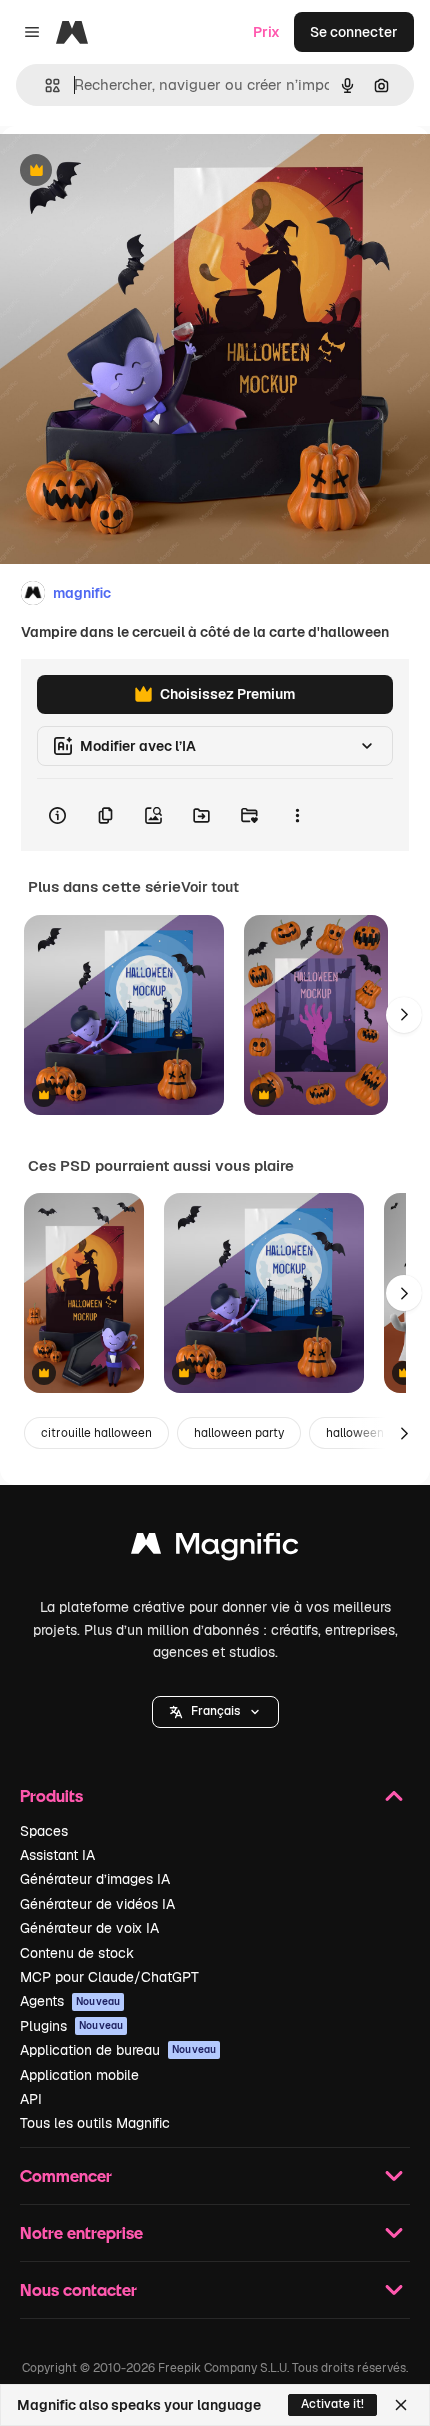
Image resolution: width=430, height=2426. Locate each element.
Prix (266, 32)
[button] (215, 1712)
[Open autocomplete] (44, 85)
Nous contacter (78, 2289)
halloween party (239, 1433)
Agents (70, 2001)
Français (215, 1711)
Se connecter (354, 32)
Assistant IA (57, 1855)
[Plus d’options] (297, 815)
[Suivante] (404, 1015)
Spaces (44, 1831)
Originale (132, 171)
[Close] (401, 2405)
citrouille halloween (96, 1433)
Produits (51, 1795)
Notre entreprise (81, 2232)
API (31, 2099)
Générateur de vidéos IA (97, 1904)
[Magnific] (215, 1548)
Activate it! (332, 2404)
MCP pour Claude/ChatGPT (109, 1977)
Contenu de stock (77, 1953)
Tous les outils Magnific (95, 2123)
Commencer (66, 2175)
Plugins (71, 2026)
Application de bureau (118, 2050)
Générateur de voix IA (89, 1928)
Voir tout (210, 887)
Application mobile (79, 2075)
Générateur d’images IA (95, 1879)
